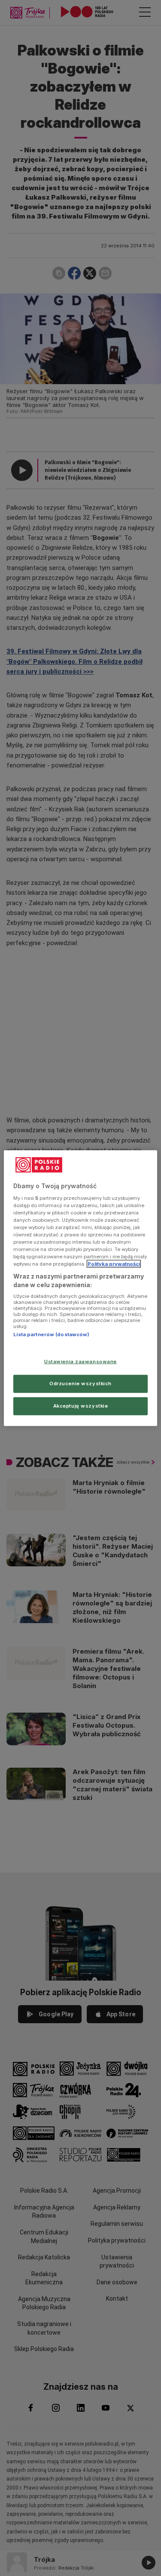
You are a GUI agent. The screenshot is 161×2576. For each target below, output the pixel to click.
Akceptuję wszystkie (81, 1405)
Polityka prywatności (114, 1264)
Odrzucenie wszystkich (80, 1383)
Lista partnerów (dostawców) (51, 1334)
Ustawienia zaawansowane (80, 1362)
